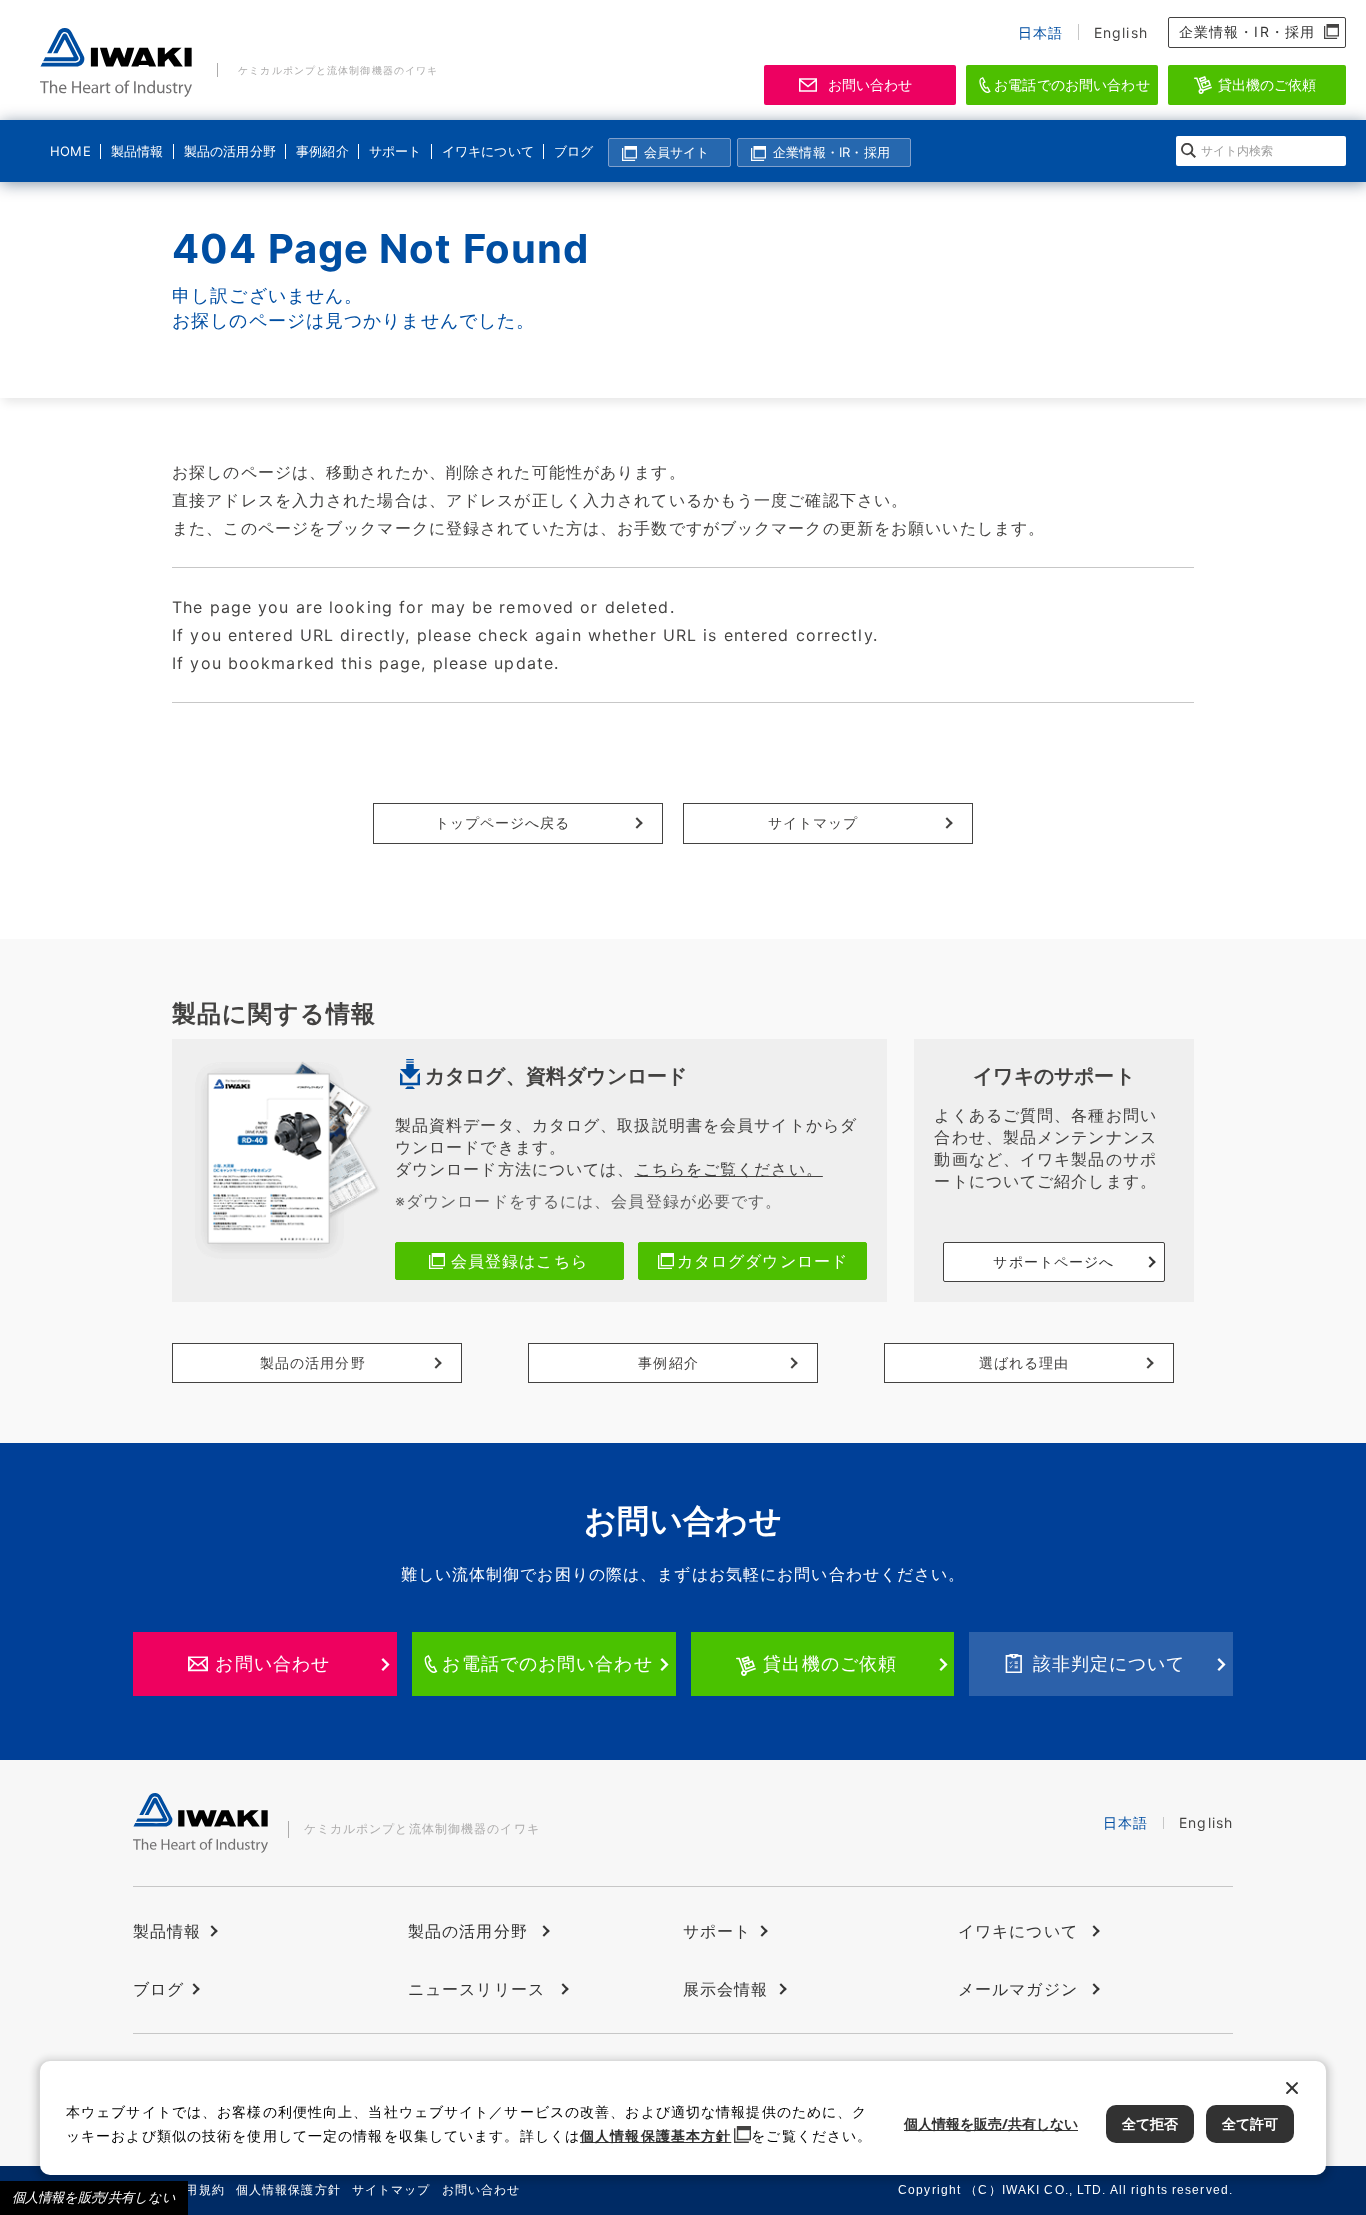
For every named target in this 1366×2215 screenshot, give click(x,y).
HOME (70, 151)
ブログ (574, 151)
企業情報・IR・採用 (1247, 31)
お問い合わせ (870, 84)
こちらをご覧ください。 (729, 1169)
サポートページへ (1053, 1261)
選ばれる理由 (1024, 1362)
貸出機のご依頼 (1267, 84)
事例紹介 (322, 151)
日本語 (1040, 32)
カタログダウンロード (762, 1261)
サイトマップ (813, 822)
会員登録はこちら (519, 1261)
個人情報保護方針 (288, 2190)
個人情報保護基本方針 (655, 2135)
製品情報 (137, 151)
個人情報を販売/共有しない (94, 2197)
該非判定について (1109, 1663)
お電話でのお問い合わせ (1072, 84)
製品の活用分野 (227, 151)
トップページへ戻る (503, 822)
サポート (395, 151)
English (1121, 32)
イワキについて (485, 151)
